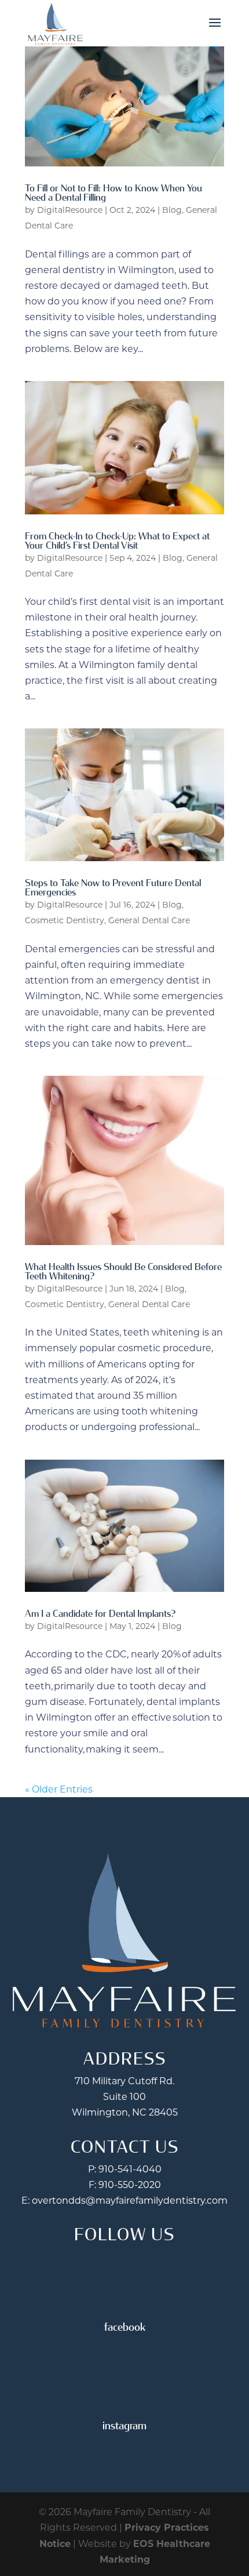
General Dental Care (149, 920)
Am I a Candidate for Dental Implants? (100, 1614)
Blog (172, 210)
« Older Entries (59, 1789)
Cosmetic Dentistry (65, 920)
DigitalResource (70, 210)
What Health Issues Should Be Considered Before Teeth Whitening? (123, 1271)
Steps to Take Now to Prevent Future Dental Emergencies (113, 888)
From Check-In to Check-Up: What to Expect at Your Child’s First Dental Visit (117, 541)
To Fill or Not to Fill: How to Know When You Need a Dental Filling (113, 193)
